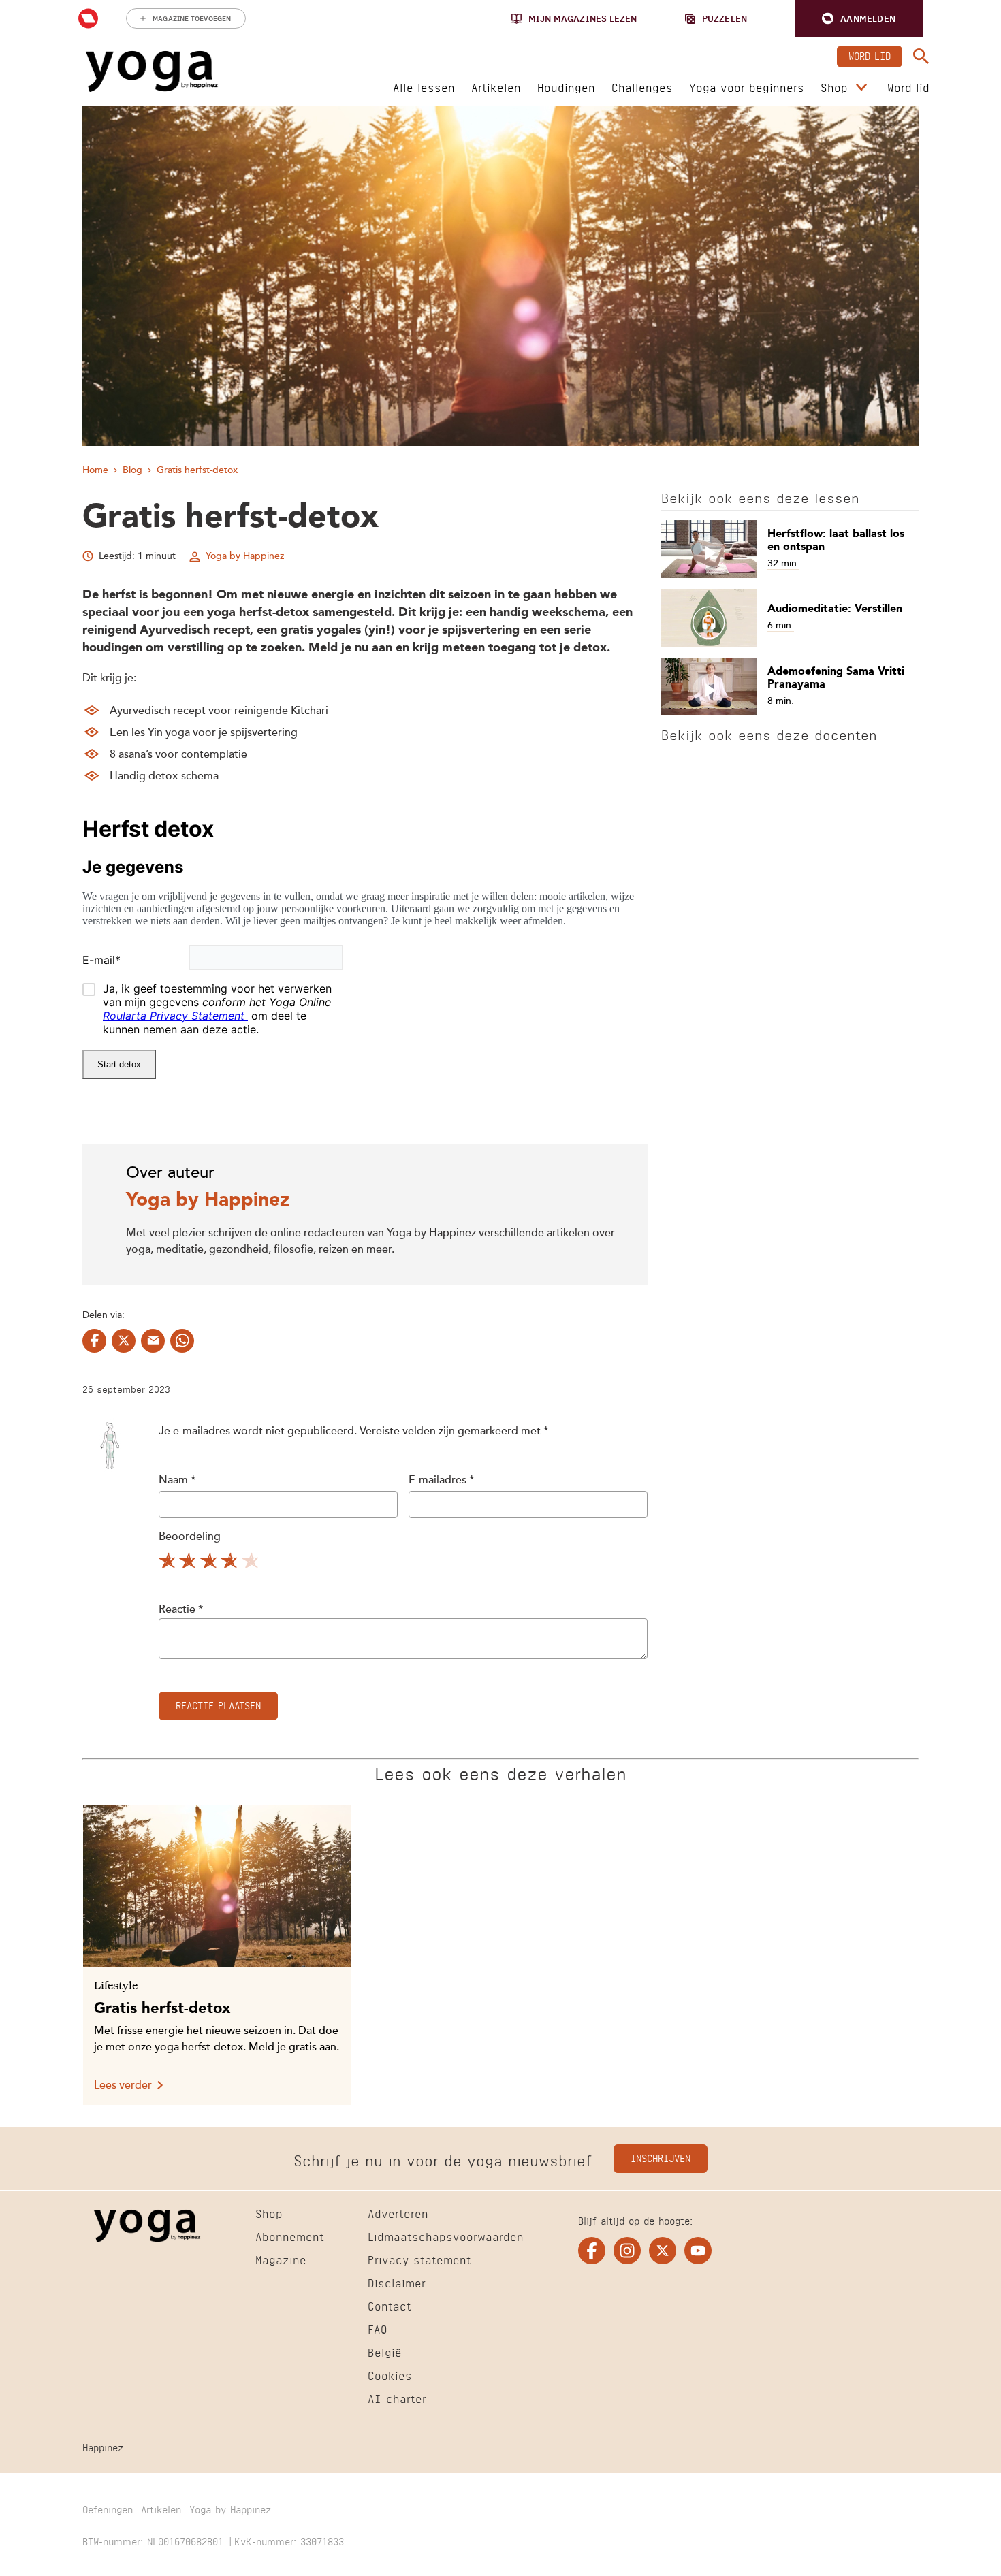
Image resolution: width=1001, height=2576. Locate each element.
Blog (132, 470)
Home (95, 470)
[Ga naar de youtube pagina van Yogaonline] (698, 2251)
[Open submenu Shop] (861, 88)
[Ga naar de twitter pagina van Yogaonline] (663, 2251)
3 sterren (210, 1563)
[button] (859, 19)
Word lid (870, 55)
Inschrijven (661, 2157)
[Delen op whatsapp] (182, 1341)
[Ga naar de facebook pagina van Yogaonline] (592, 2251)
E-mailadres (441, 1481)
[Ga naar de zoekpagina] (921, 57)
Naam (177, 1481)
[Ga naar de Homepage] (152, 71)
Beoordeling (190, 1537)
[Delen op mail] (153, 1341)
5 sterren (252, 1563)
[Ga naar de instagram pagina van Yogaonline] (627, 2251)
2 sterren (189, 1563)
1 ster (168, 1563)
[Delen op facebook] (94, 1341)
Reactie (181, 1610)
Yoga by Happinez (245, 556)
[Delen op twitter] (124, 1341)
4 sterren (231, 1563)
